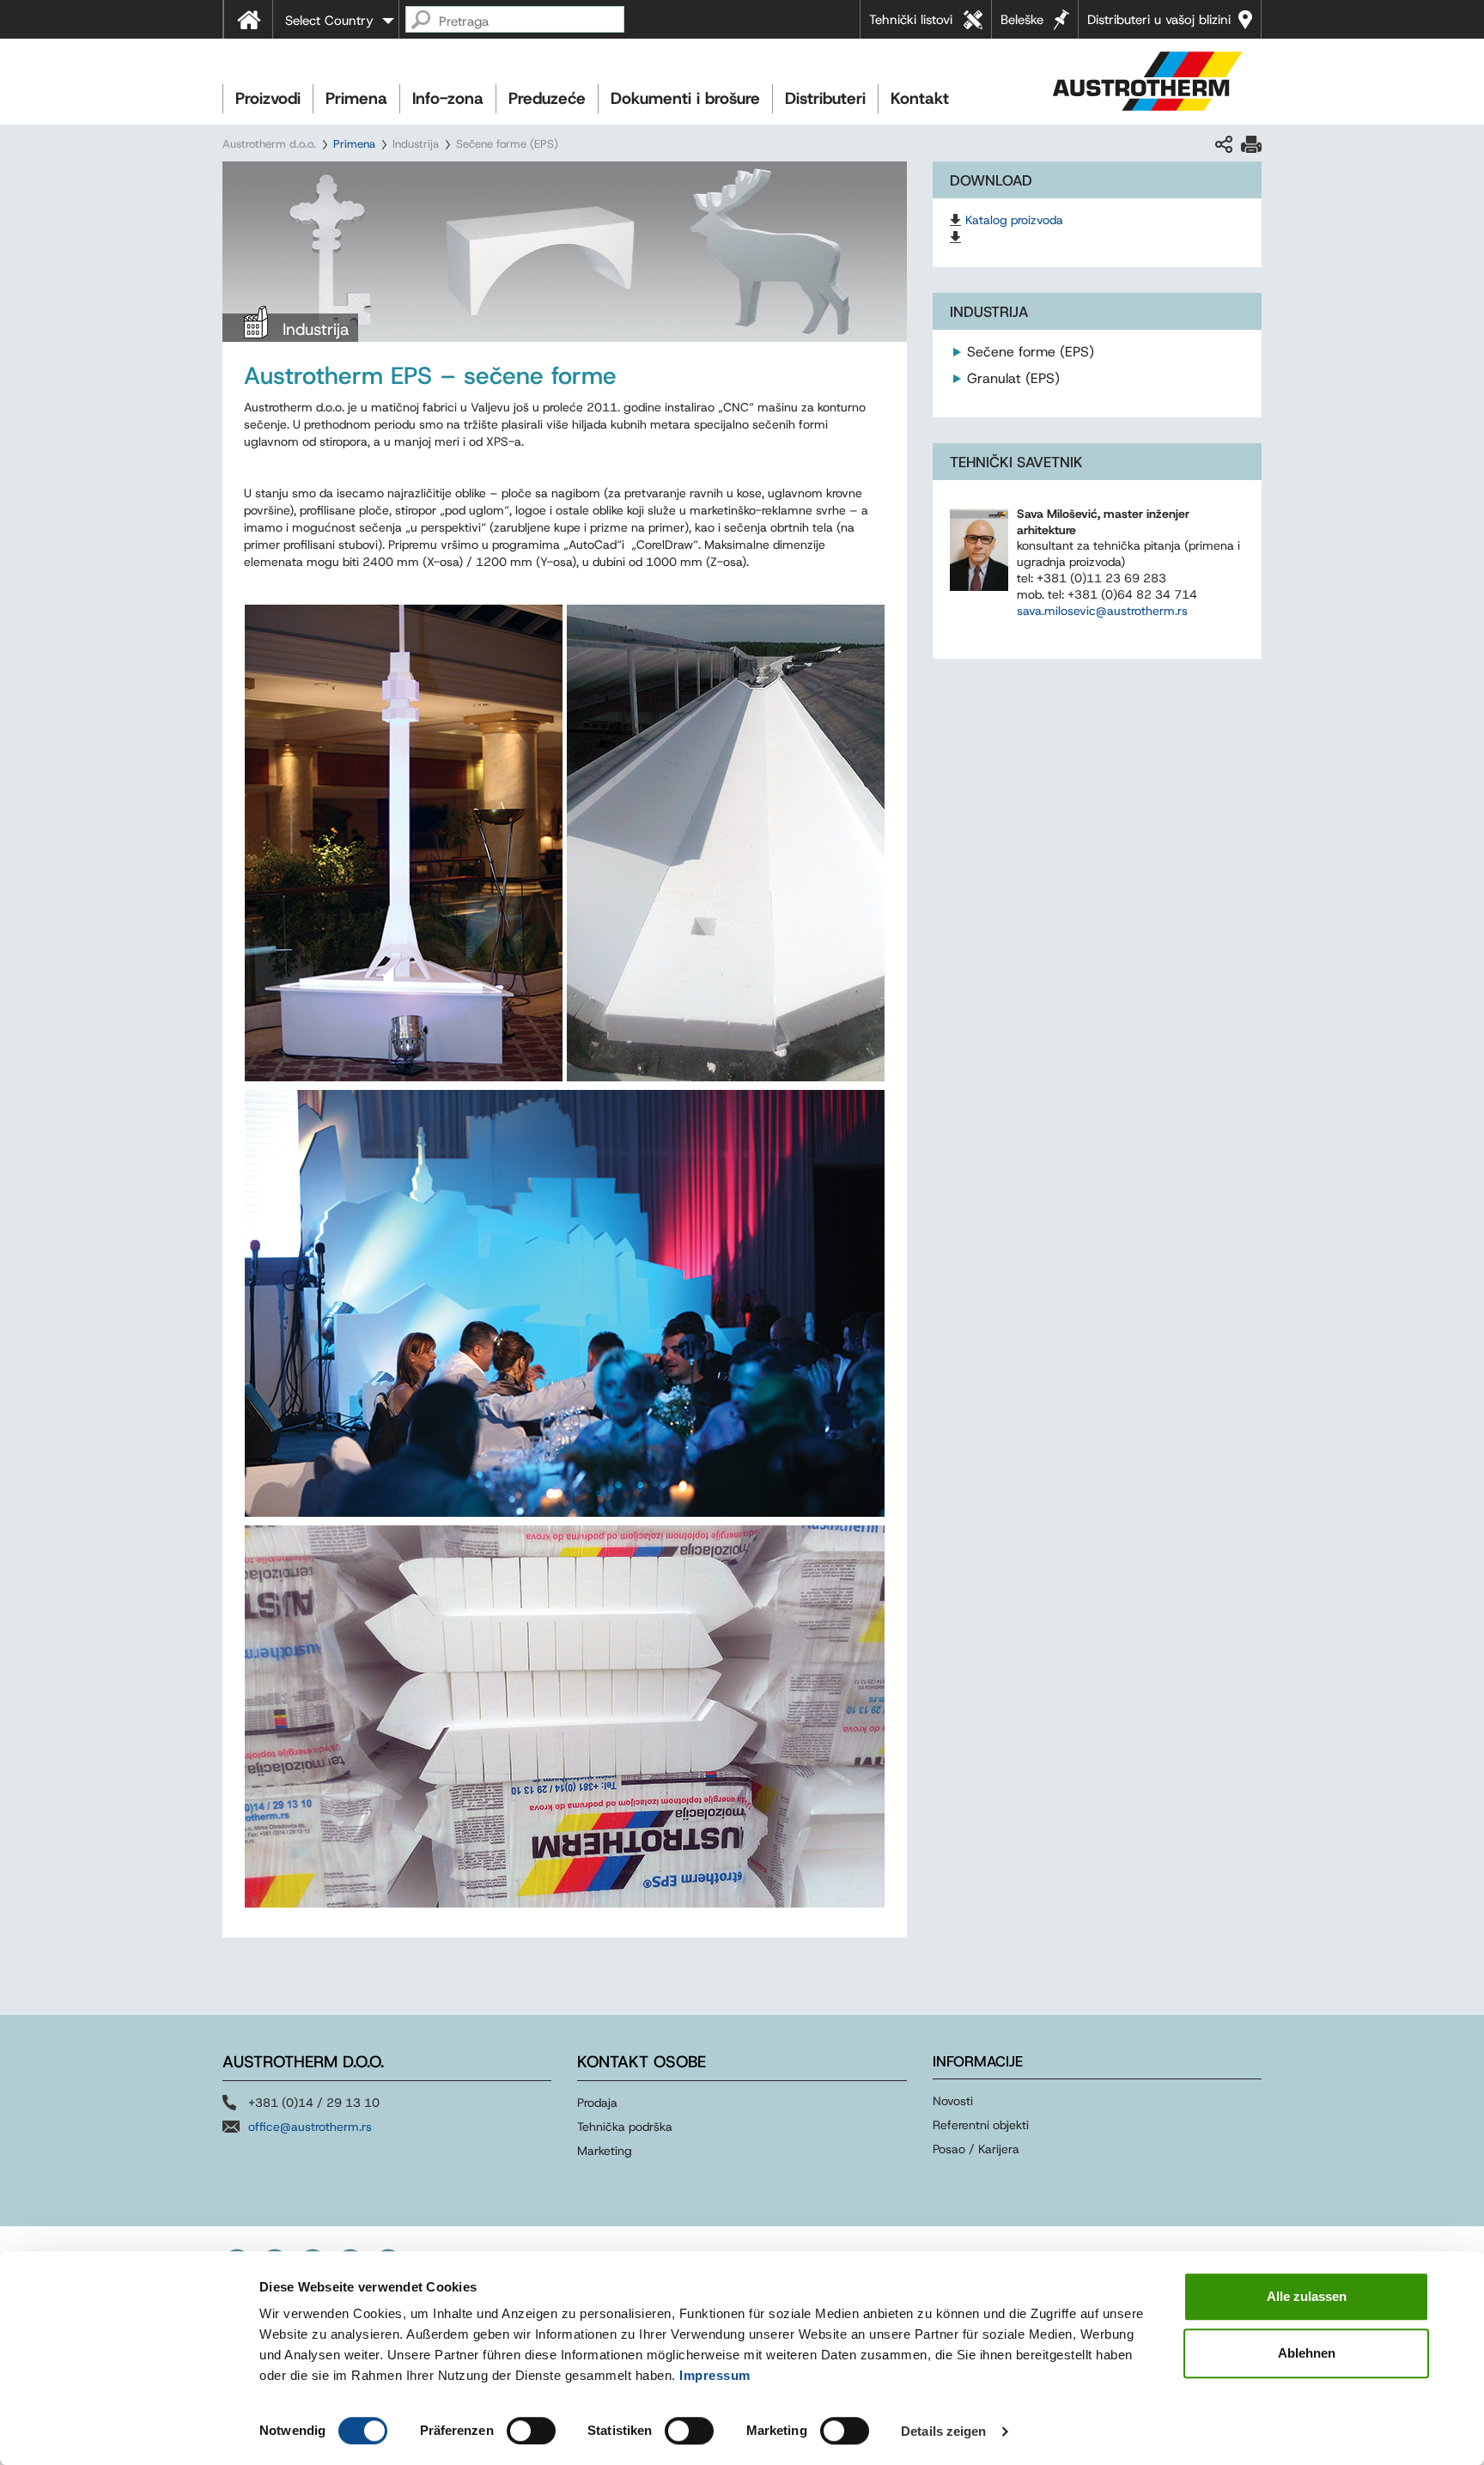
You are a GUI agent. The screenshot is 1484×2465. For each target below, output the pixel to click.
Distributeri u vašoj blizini (1159, 20)
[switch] (531, 2431)
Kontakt (920, 98)
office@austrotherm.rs (310, 2127)
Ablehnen (1307, 2353)
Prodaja (597, 2103)
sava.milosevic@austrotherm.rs (1102, 611)
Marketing (605, 2151)
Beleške (1022, 20)
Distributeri (825, 98)
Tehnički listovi (911, 20)
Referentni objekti (981, 2125)
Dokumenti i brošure (685, 98)
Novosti (953, 2101)
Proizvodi (268, 98)
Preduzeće (547, 98)
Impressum (715, 2375)
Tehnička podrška (625, 2127)
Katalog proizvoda (1014, 220)
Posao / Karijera (976, 2149)
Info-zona (448, 98)
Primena (356, 98)
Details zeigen (943, 2431)
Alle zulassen (1307, 2296)
